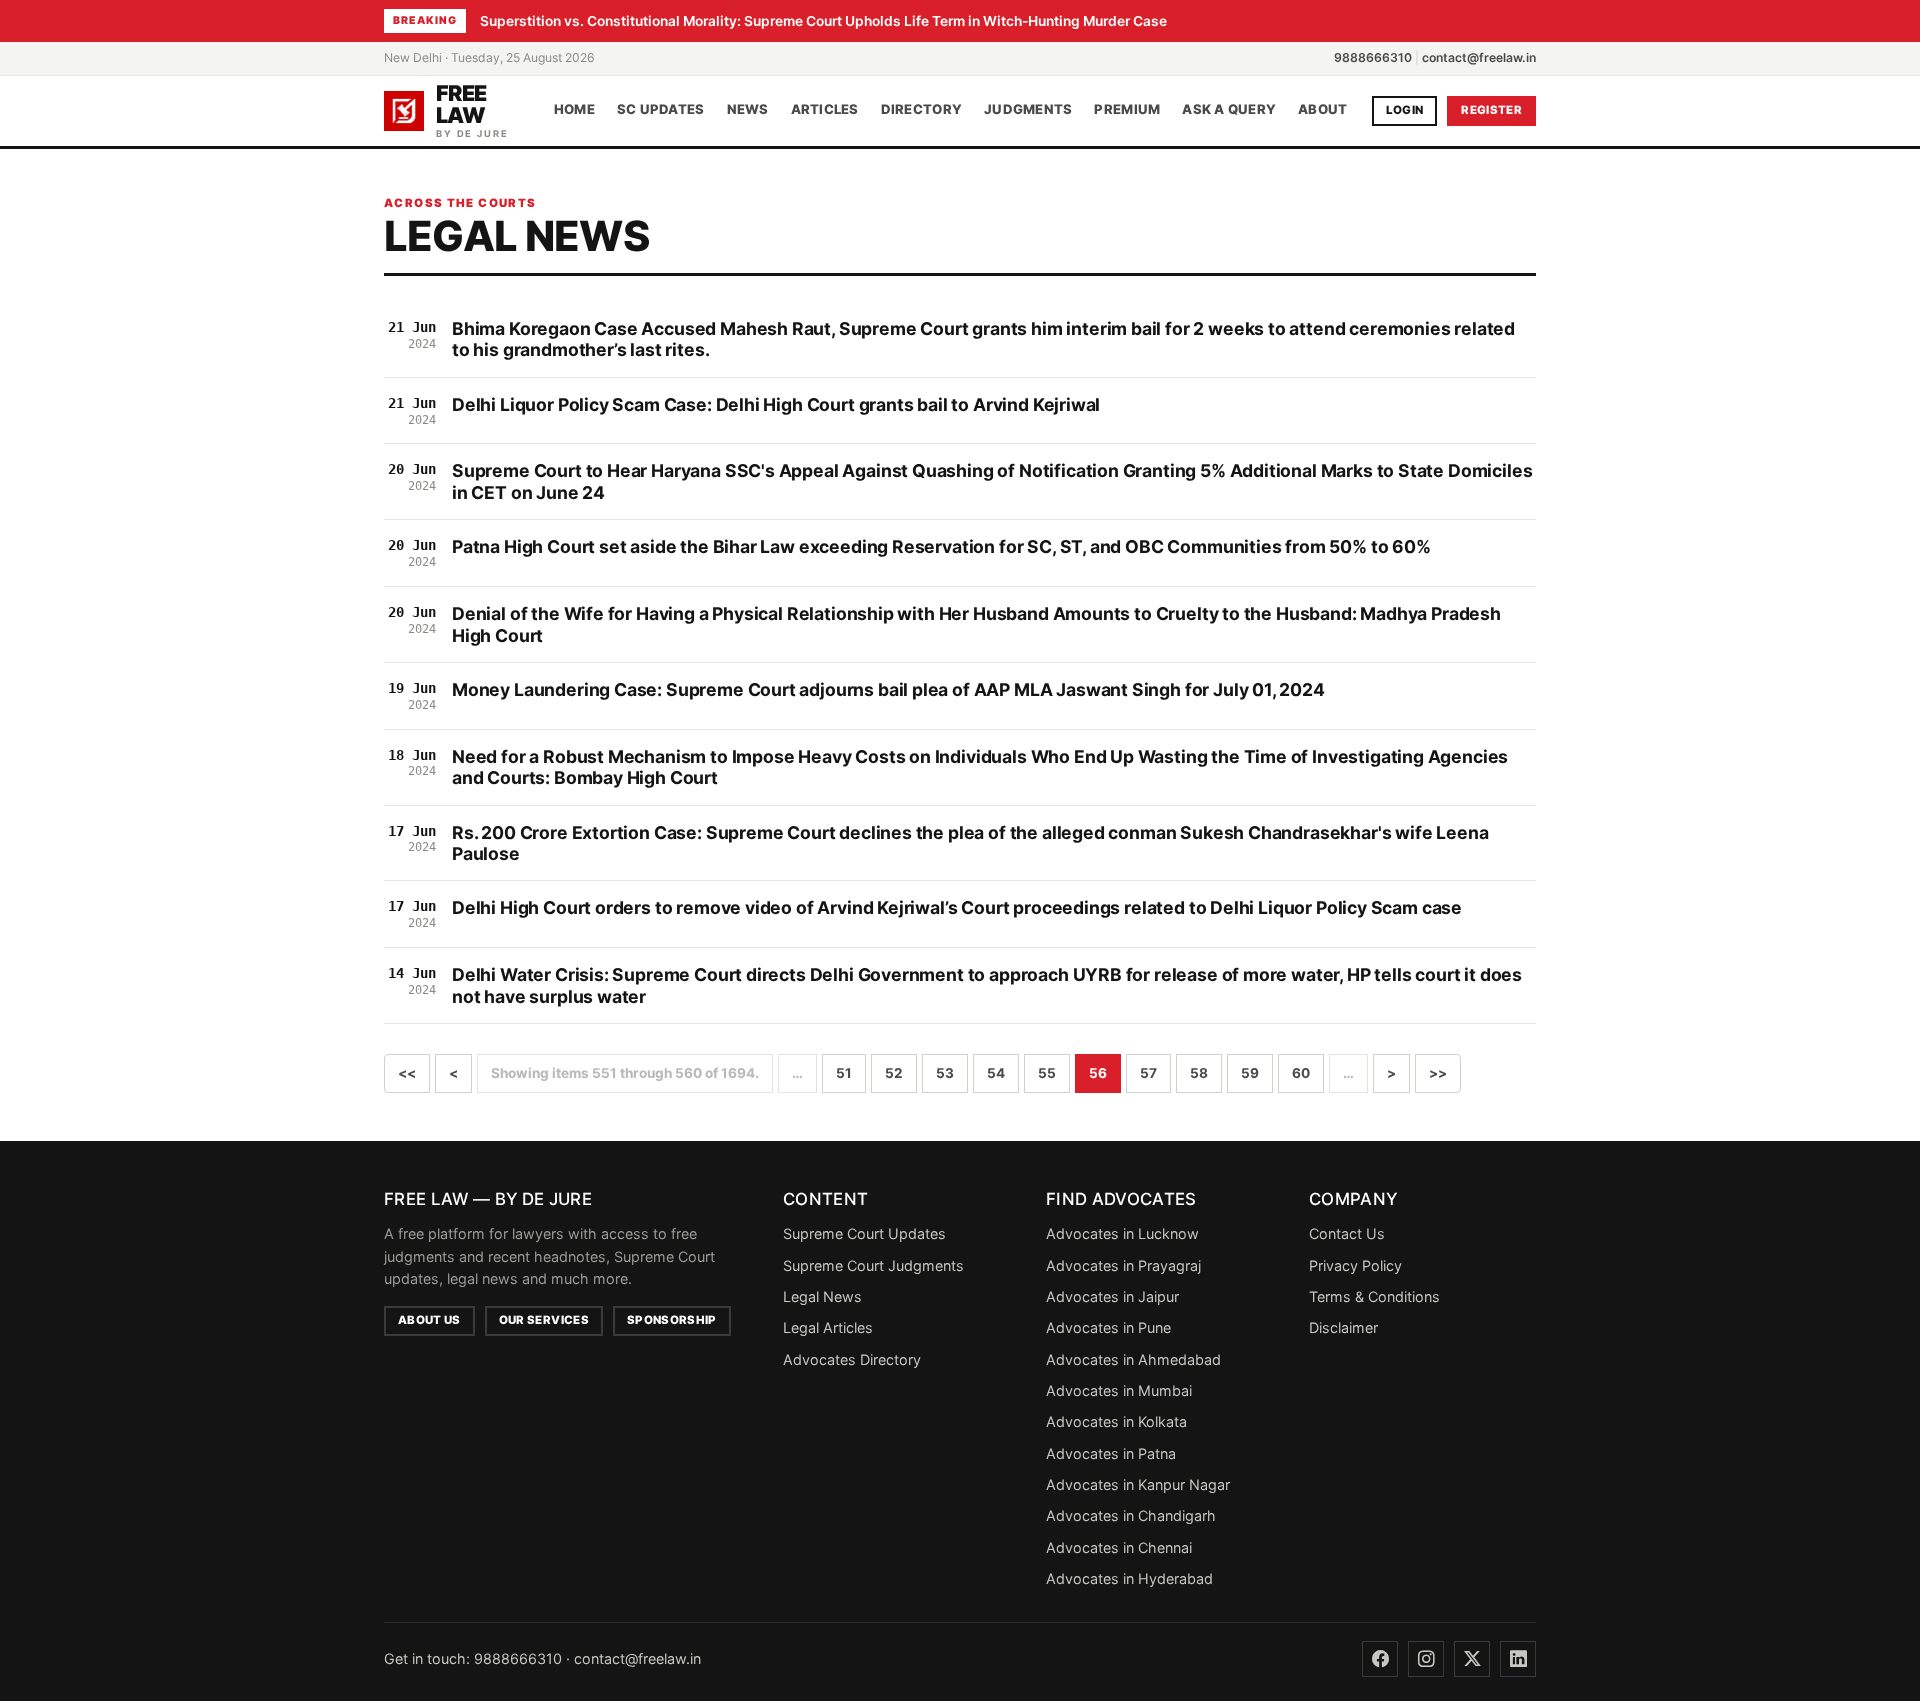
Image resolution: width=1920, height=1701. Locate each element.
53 (945, 1073)
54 (996, 1073)
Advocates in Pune (1108, 1327)
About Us (429, 1320)
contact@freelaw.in (1479, 57)
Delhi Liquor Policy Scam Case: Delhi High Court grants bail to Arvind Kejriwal (776, 404)
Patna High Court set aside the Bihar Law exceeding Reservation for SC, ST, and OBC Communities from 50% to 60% (941, 546)
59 (1250, 1073)
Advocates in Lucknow (1122, 1233)
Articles (825, 110)
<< (407, 1073)
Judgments (1028, 110)
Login (1405, 110)
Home (574, 110)
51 (844, 1073)
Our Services (544, 1320)
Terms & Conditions (1374, 1296)
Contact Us (1347, 1233)
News (748, 110)
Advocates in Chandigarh (1131, 1515)
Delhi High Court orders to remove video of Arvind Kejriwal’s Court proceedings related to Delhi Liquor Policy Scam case (957, 907)
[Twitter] (1472, 1659)
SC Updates (661, 110)
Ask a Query (1229, 110)
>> (1438, 1073)
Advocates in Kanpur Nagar (1138, 1484)
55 (1047, 1073)
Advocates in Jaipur (1112, 1296)
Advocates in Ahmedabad (1133, 1359)
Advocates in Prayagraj (1123, 1265)
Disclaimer (1343, 1327)
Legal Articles (828, 1327)
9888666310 (1373, 57)
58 (1199, 1073)
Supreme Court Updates (864, 1233)
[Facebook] (1380, 1659)
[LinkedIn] (1518, 1659)
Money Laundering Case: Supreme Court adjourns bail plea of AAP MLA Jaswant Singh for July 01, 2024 (888, 689)
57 (1148, 1073)
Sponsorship (672, 1320)
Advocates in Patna (1111, 1453)
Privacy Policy (1355, 1265)
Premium (1127, 110)
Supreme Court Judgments (873, 1265)
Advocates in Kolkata (1116, 1421)
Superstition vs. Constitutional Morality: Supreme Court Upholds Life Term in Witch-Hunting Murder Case (823, 21)
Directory (921, 110)
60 (1301, 1073)
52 (894, 1073)
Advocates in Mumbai (1119, 1390)
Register (1491, 110)
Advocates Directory (852, 1359)
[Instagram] (1426, 1659)
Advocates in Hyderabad (1129, 1578)
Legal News (822, 1296)
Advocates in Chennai (1119, 1547)
